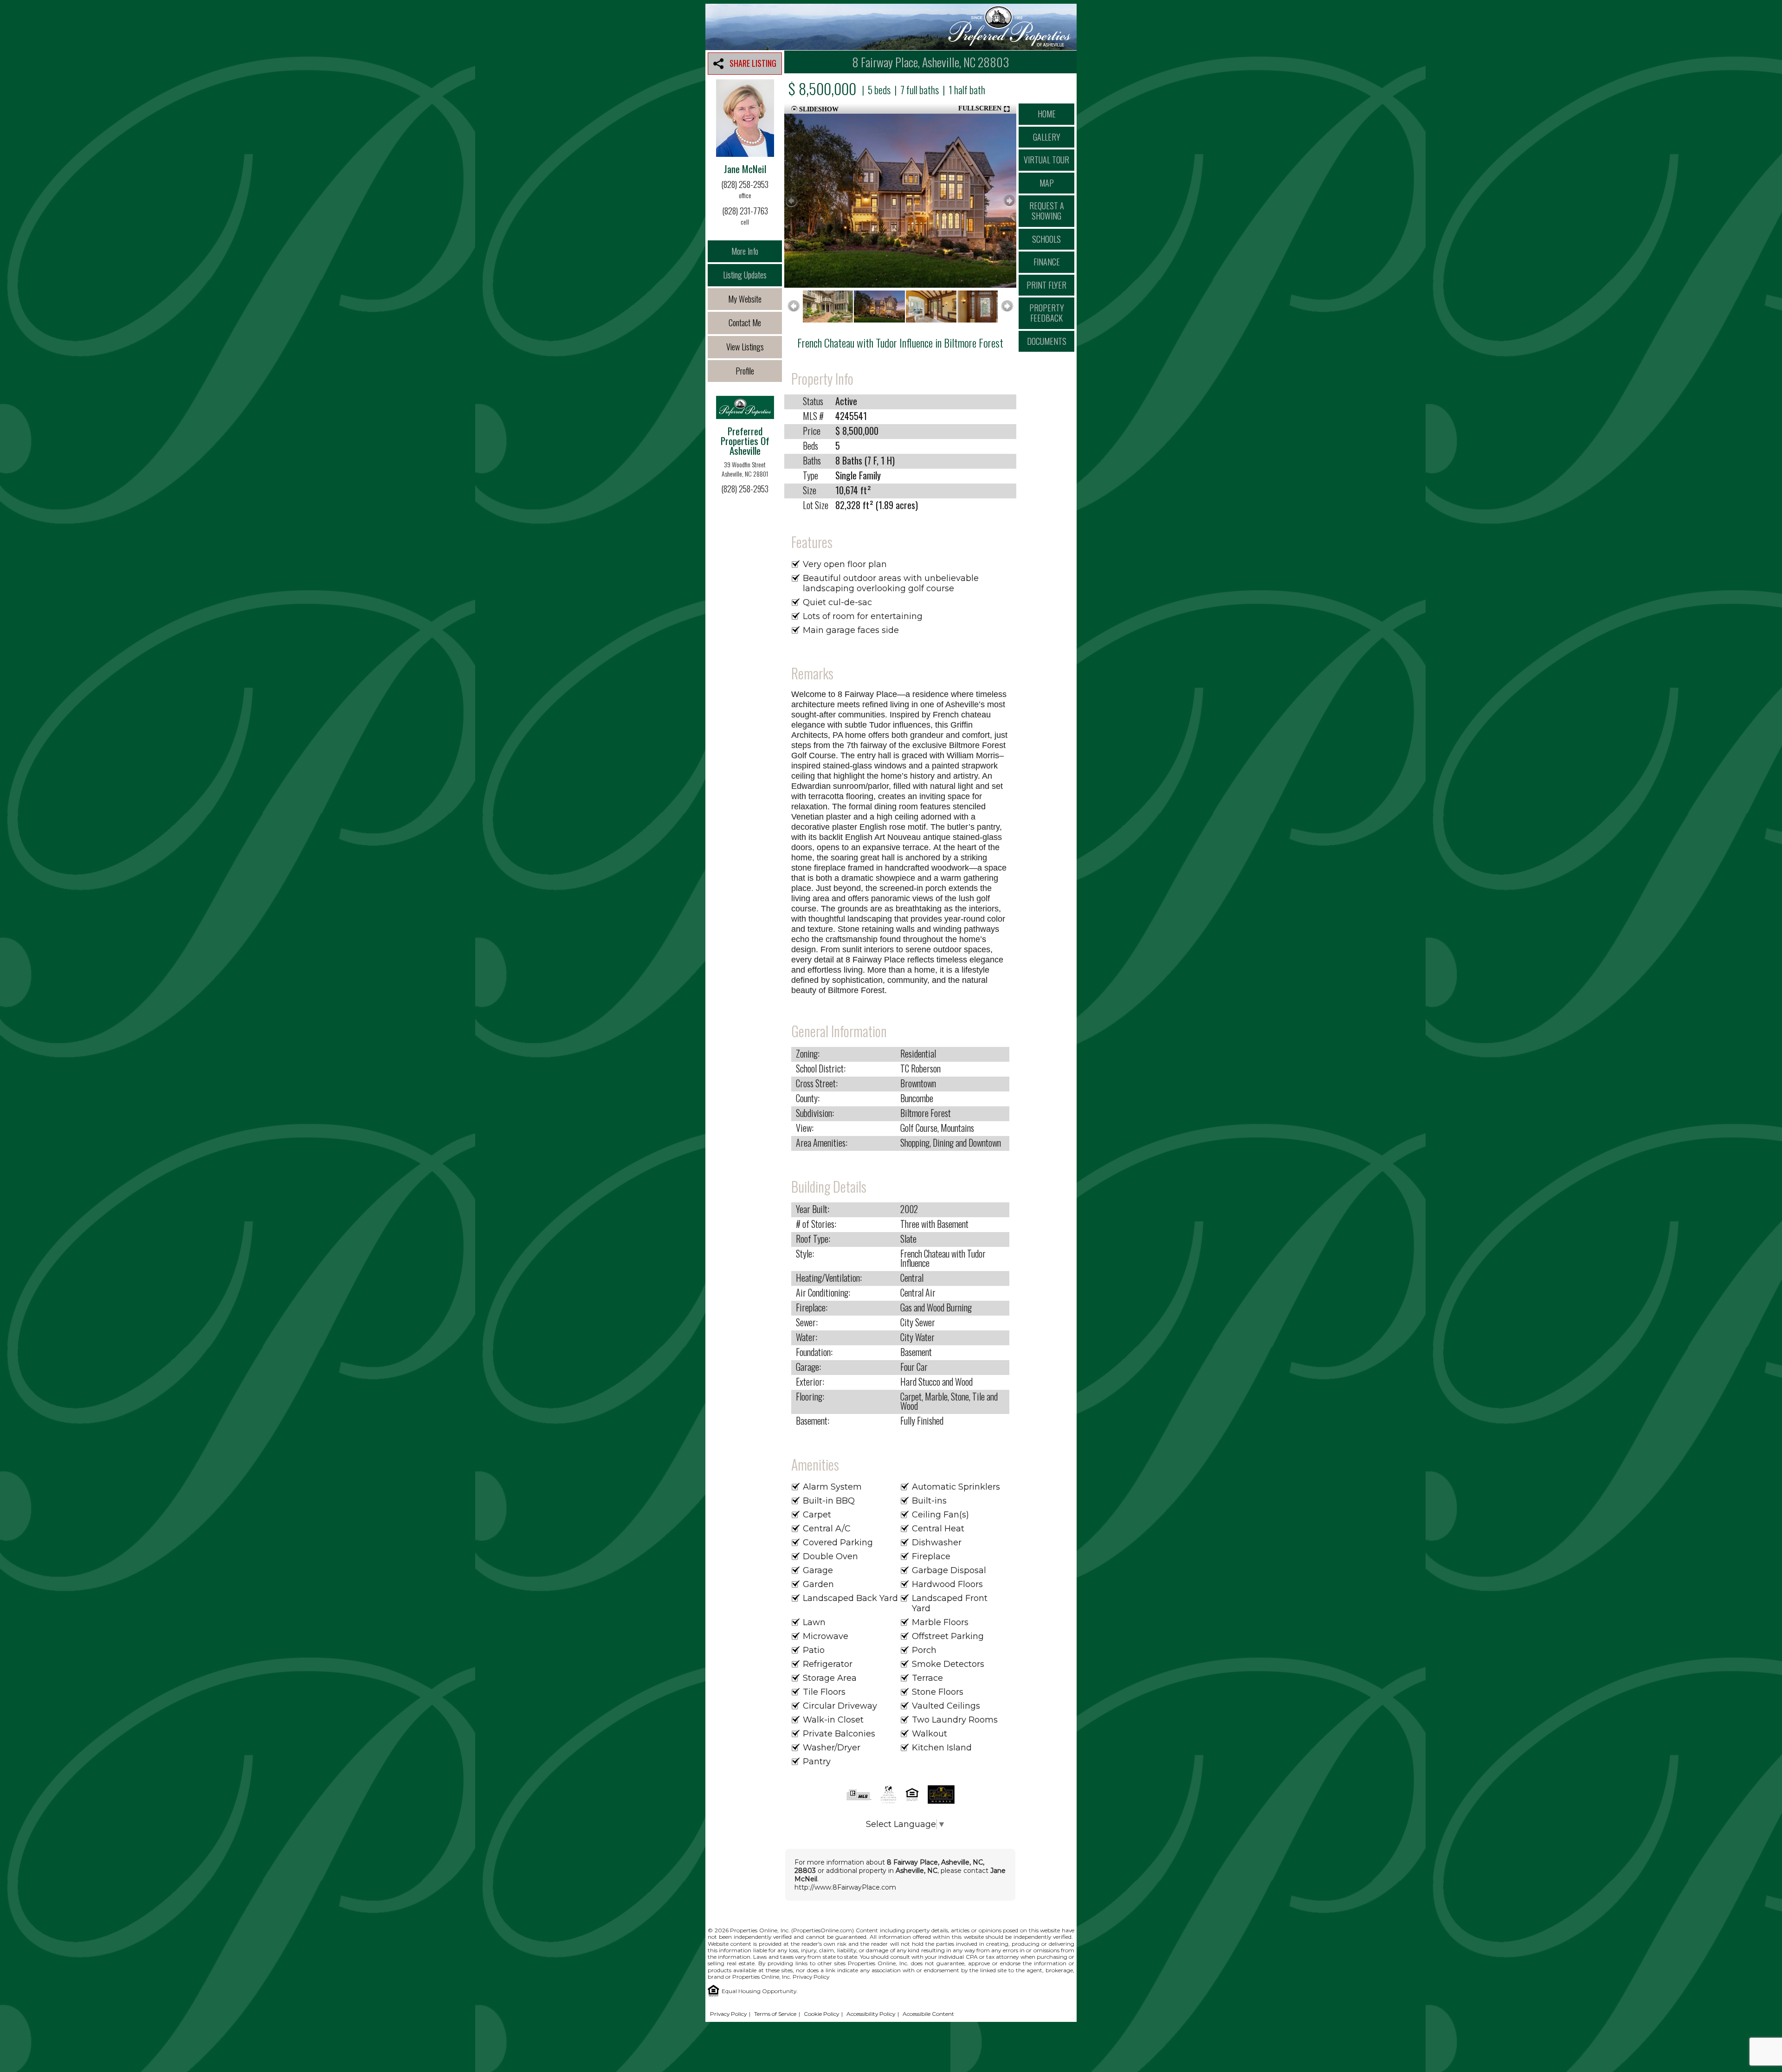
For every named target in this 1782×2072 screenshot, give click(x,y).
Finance (1047, 262)
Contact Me (745, 323)
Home (1047, 114)
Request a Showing (1047, 211)
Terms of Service (775, 2014)
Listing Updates (745, 275)
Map (1047, 183)
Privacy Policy (811, 1977)
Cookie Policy (821, 2014)
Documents (1047, 341)
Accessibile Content (928, 2014)
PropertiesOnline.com (823, 1930)
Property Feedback (1047, 313)
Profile (745, 371)
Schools (1046, 239)
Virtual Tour (1046, 160)
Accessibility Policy (871, 2014)
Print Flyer (1046, 285)
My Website (745, 299)
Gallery (1047, 137)
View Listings (745, 347)
